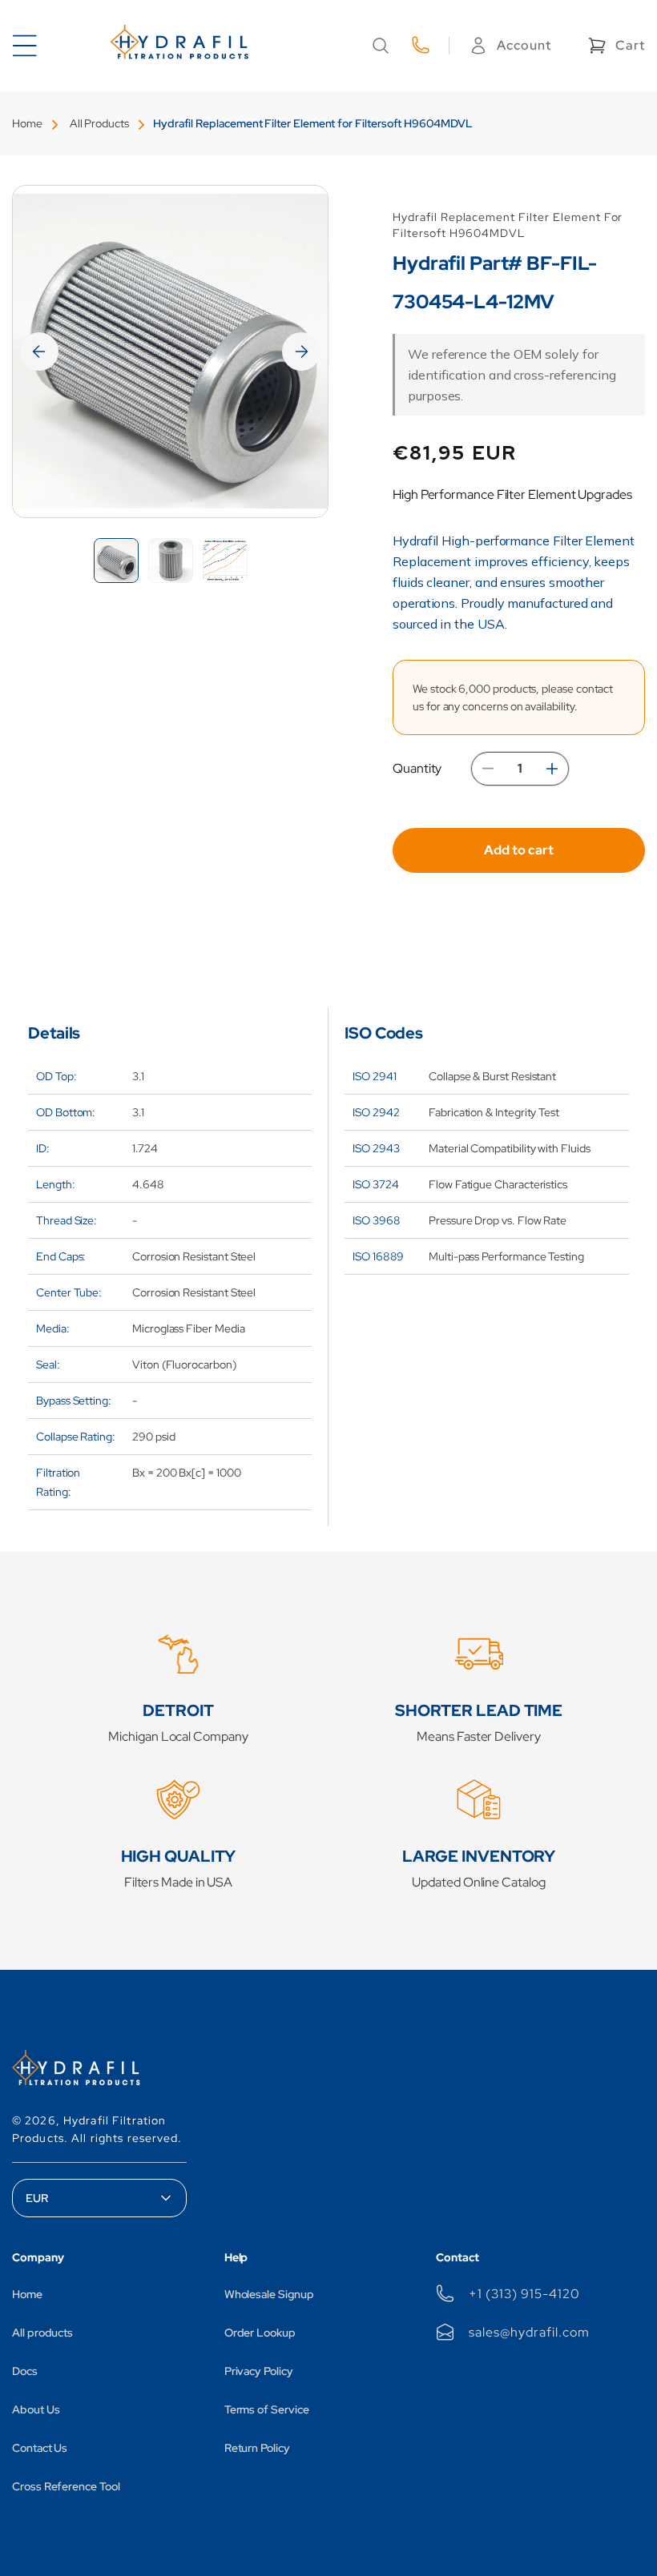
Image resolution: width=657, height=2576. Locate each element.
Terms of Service (267, 2409)
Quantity (417, 768)
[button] (381, 46)
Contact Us (40, 2448)
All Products (99, 123)
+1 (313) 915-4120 (524, 2294)
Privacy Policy (259, 2371)
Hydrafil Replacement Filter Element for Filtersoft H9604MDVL (313, 123)
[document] (170, 352)
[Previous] (39, 352)
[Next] (301, 352)
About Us (36, 2409)
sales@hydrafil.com (529, 2332)
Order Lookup (260, 2333)
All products (42, 2333)
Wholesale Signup (269, 2294)
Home (27, 123)
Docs (25, 2371)
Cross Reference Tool (66, 2486)
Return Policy (257, 2448)
